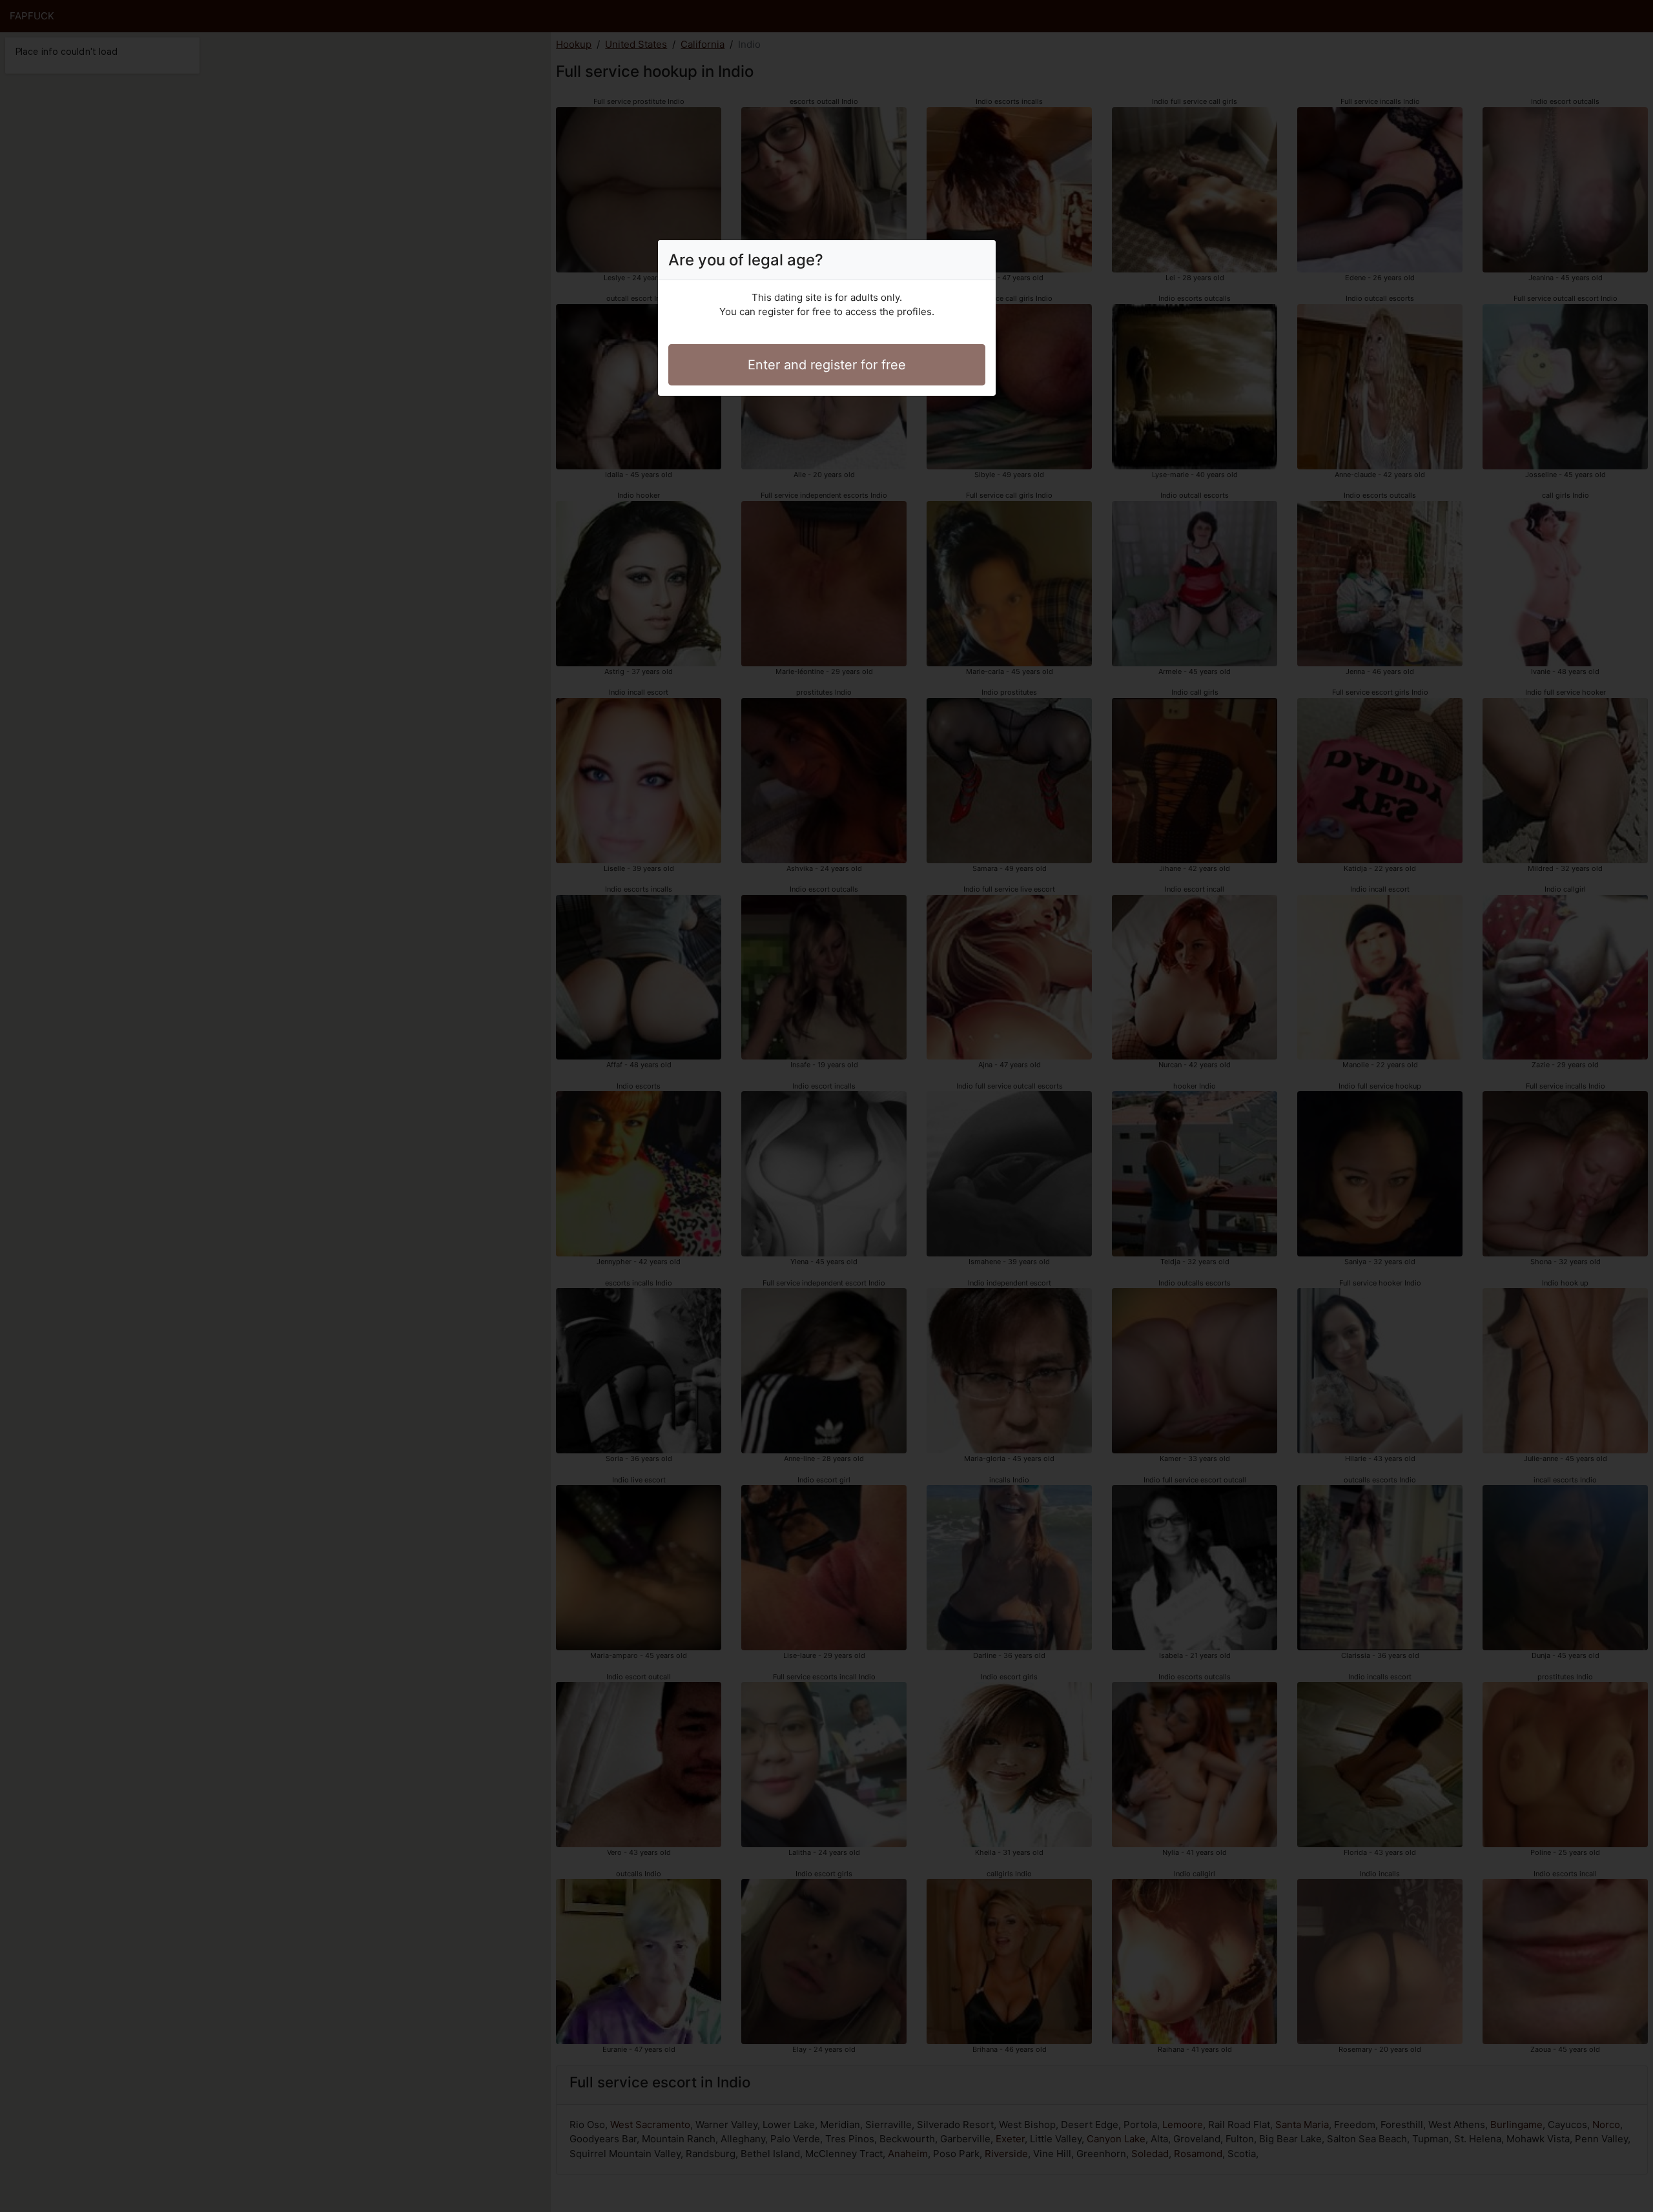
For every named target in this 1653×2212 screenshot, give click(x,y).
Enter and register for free (827, 365)
